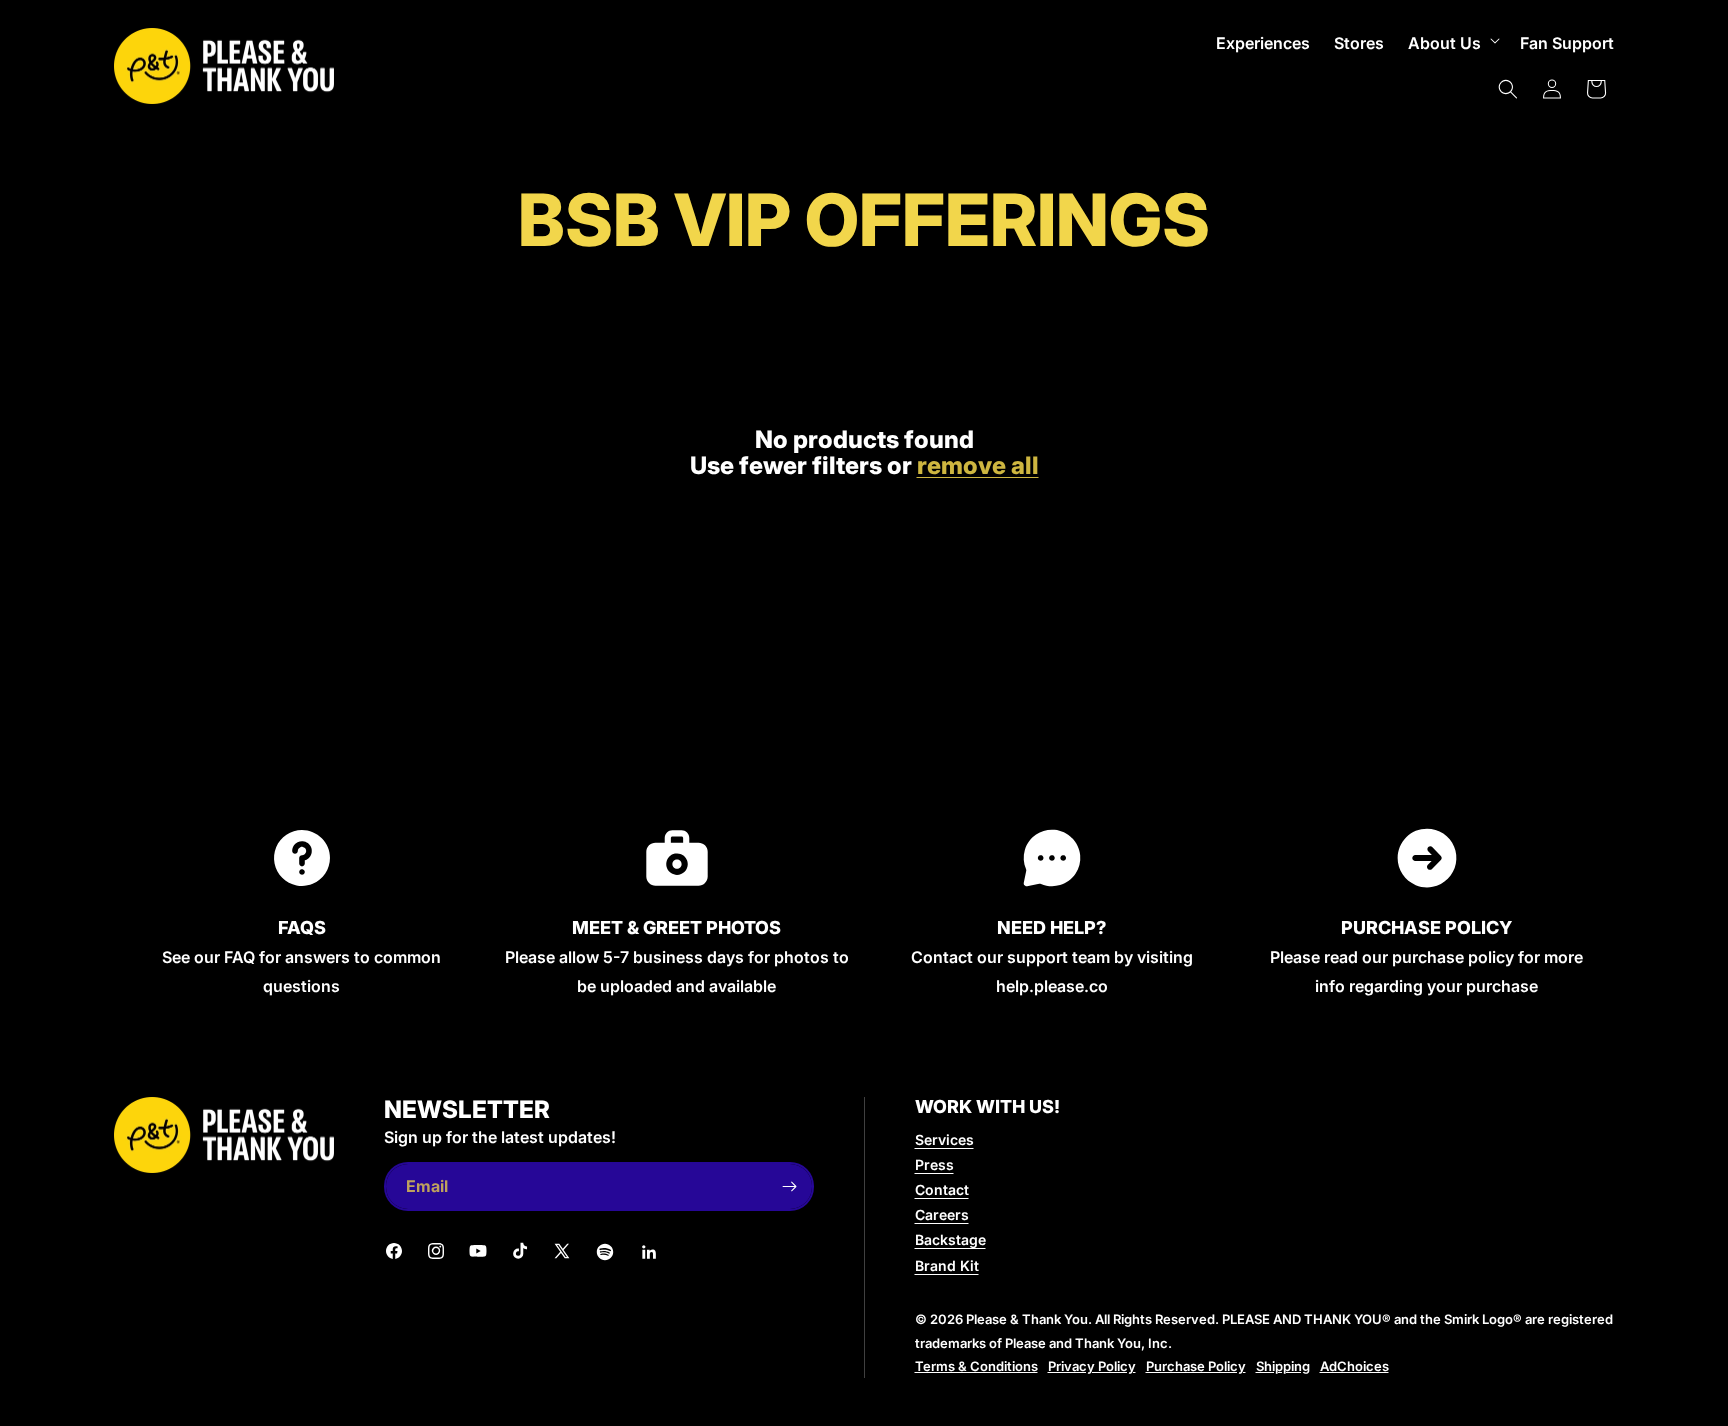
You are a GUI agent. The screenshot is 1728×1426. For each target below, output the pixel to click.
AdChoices (1354, 1366)
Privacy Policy (1092, 1366)
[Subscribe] (790, 1186)
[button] (1452, 43)
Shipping (1283, 1366)
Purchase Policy (1196, 1366)
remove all (978, 466)
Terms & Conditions (976, 1366)
